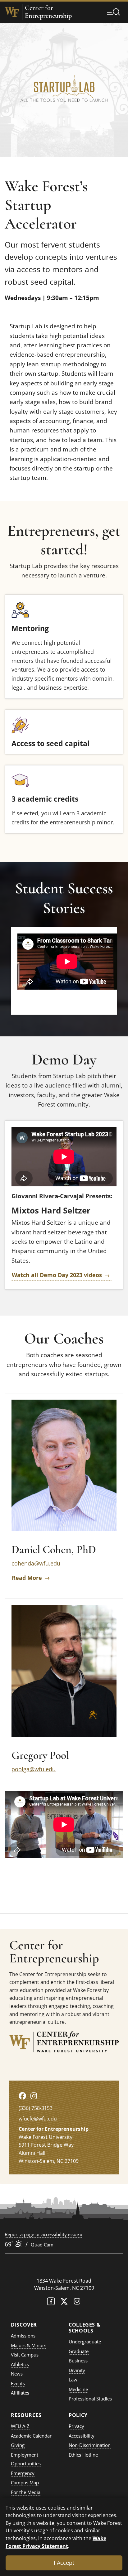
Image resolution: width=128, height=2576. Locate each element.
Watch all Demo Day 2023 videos (57, 1275)
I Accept (64, 2563)
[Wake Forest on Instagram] (77, 2303)
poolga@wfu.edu (34, 1769)
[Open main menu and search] (113, 12)
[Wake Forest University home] (12, 12)
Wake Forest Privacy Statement (56, 2542)
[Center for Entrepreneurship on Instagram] (34, 2096)
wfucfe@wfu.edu (38, 2119)
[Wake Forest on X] (64, 2303)
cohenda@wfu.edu (36, 1563)
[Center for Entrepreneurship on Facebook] (22, 2096)
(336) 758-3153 (36, 2108)
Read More (27, 1578)
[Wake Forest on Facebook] (51, 2303)
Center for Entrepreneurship (48, 12)
